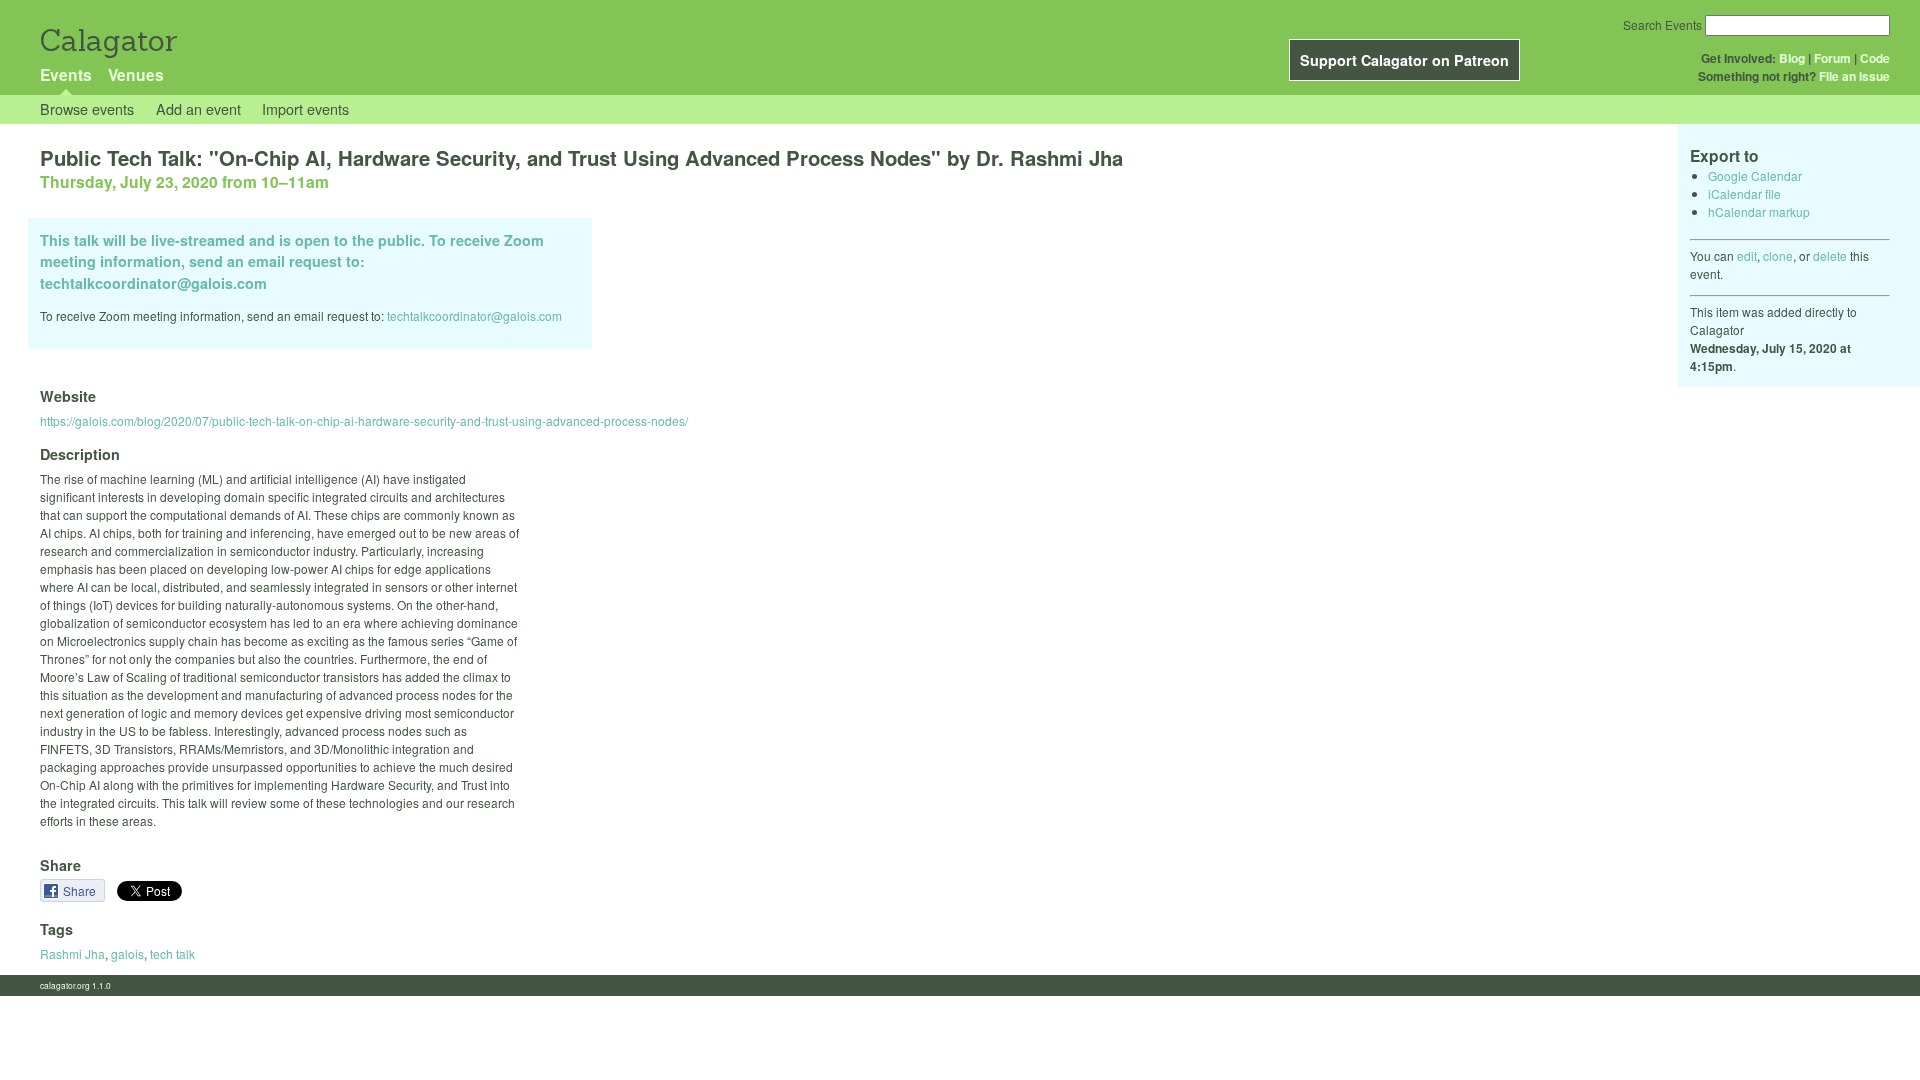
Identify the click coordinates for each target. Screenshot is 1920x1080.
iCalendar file (1744, 193)
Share (81, 890)
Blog (1792, 58)
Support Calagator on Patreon (1404, 60)
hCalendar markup (1759, 211)
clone (1778, 255)
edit (1747, 255)
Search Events (1662, 24)
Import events (305, 108)
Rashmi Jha (72, 953)
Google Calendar (1755, 175)
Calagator (107, 40)
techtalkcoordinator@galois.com (474, 315)
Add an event (198, 108)
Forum (1832, 58)
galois (127, 953)
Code (1875, 58)
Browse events (87, 108)
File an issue (1854, 76)
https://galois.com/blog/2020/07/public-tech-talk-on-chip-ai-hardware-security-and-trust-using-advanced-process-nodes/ (364, 420)
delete (1830, 255)
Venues (136, 74)
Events (66, 74)
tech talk (172, 953)
